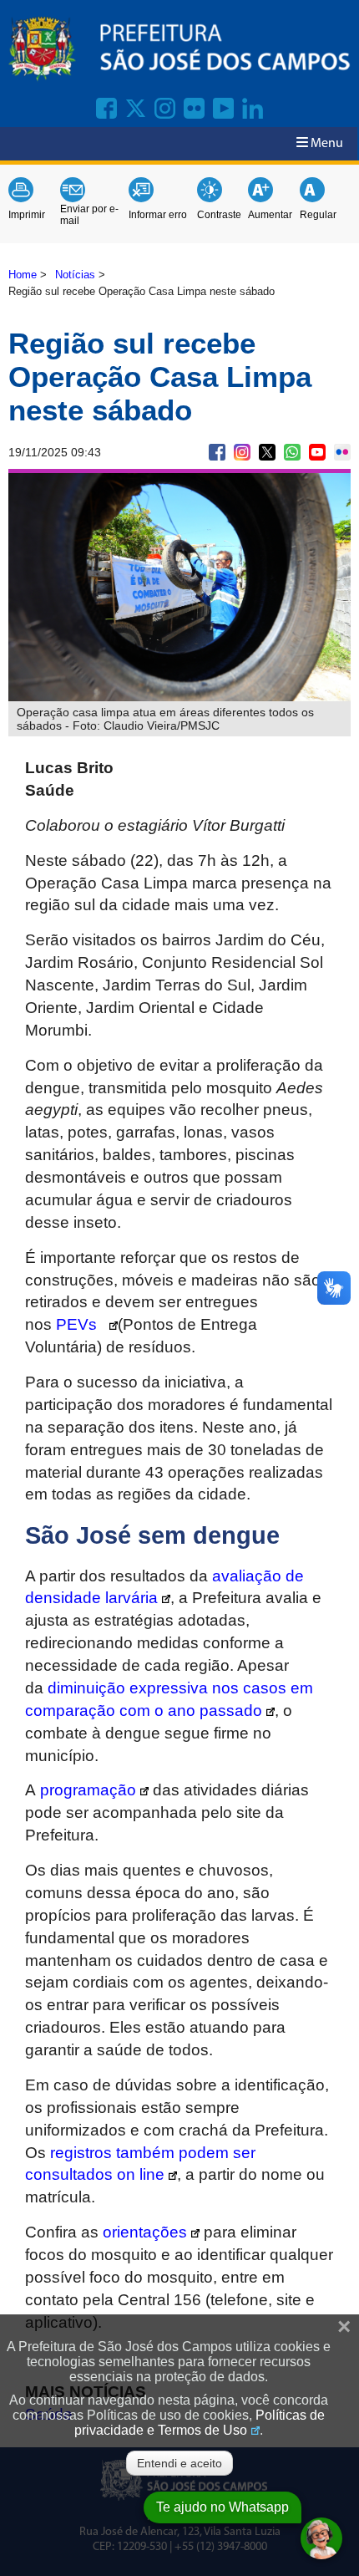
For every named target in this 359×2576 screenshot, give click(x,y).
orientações (145, 2232)
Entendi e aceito (179, 2463)
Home (23, 275)
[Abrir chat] (321, 2538)
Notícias (75, 275)
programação (88, 1790)
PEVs (81, 1324)
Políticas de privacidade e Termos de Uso (200, 2423)
